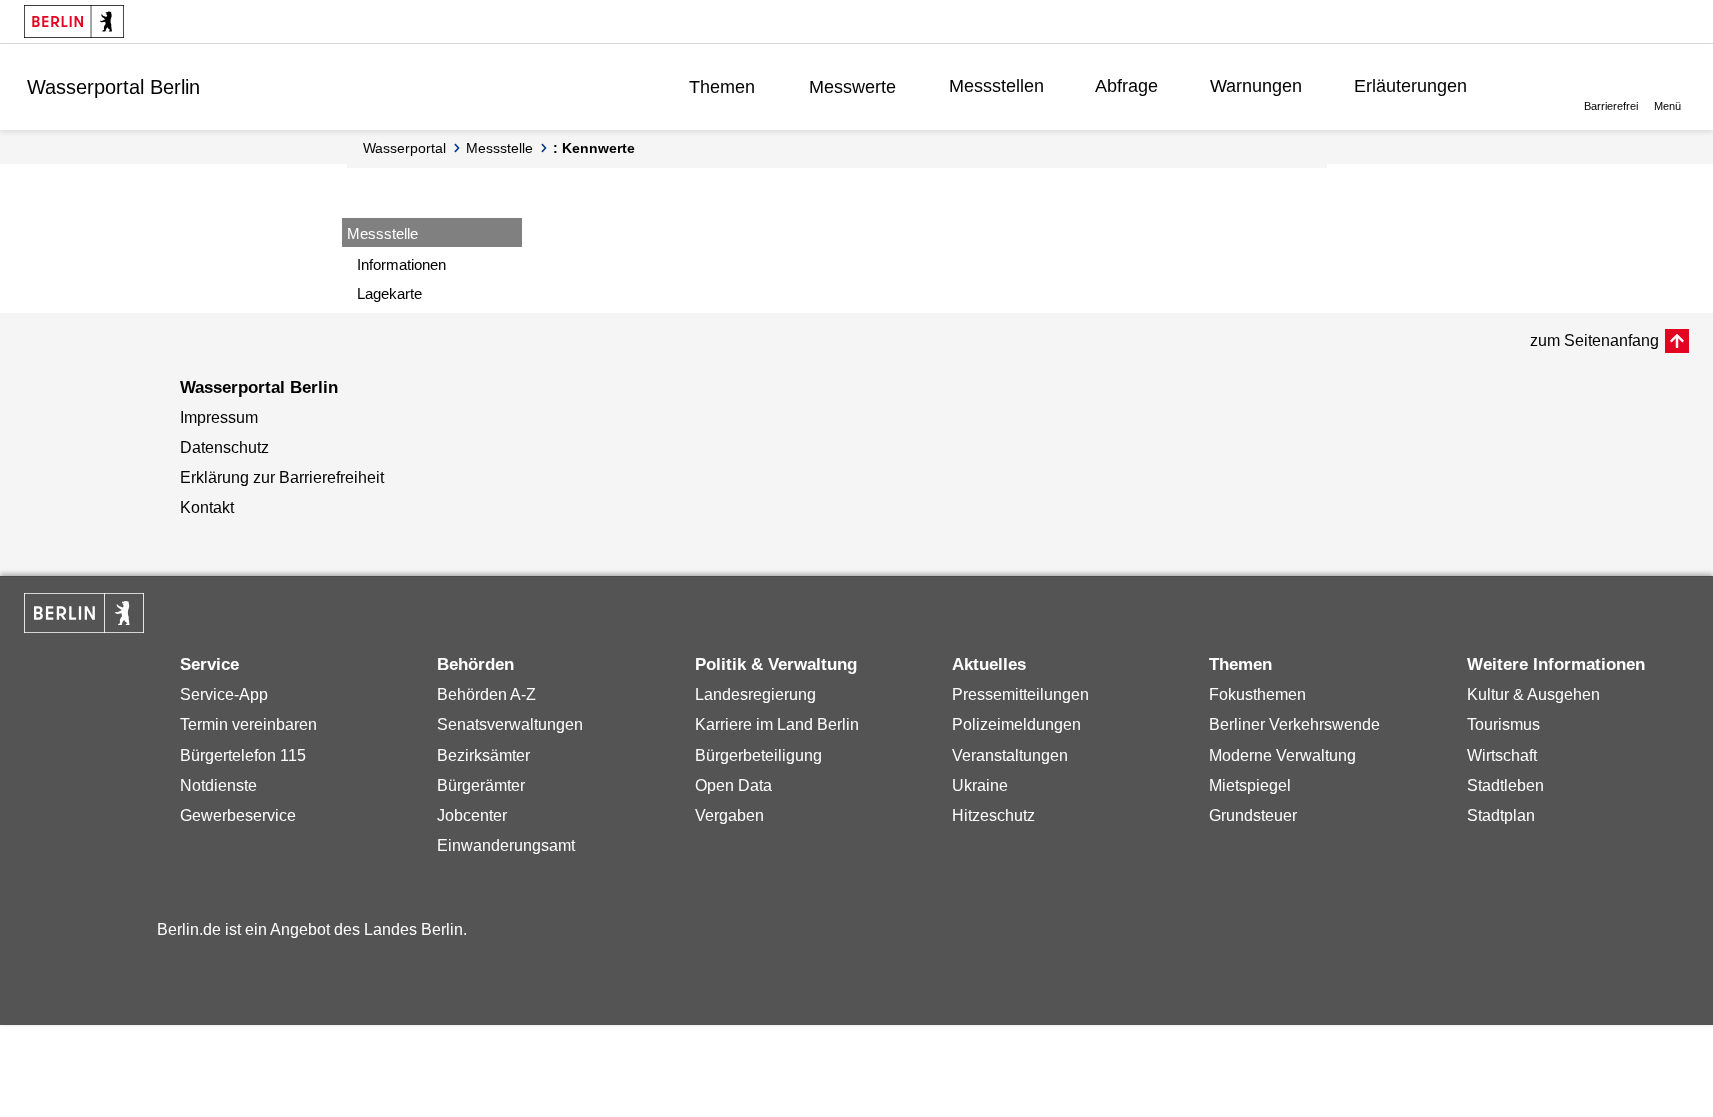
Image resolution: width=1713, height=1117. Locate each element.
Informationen (401, 264)
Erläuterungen (1410, 86)
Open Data (733, 785)
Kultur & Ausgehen (1533, 694)
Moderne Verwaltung (1282, 755)
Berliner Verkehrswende (1294, 724)
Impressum (219, 417)
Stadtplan (1501, 815)
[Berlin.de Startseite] (74, 21)
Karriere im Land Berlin (777, 724)
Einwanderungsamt (506, 845)
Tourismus (1503, 724)
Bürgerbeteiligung (758, 755)
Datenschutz (224, 447)
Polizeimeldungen (1016, 724)
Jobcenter (472, 815)
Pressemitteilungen (1020, 694)
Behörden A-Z (486, 694)
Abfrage (1126, 86)
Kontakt (207, 507)
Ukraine (980, 785)
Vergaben (729, 815)
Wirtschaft (1502, 755)
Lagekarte (389, 293)
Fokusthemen (1257, 694)
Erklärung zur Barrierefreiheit (282, 477)
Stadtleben (1505, 785)
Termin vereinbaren (248, 724)
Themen (722, 87)
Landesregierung (755, 694)
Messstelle (499, 148)
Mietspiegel (1250, 785)
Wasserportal (404, 148)
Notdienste (218, 785)
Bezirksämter (483, 755)
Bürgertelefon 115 (243, 755)
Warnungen (1256, 86)
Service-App (224, 694)
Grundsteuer (1253, 815)
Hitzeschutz (993, 815)
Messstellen (996, 86)
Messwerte (852, 87)
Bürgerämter (481, 785)
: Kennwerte (594, 148)
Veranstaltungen (1010, 755)
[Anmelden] (1529, 86)
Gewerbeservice (238, 815)
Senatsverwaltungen (510, 724)
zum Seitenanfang (1594, 340)
